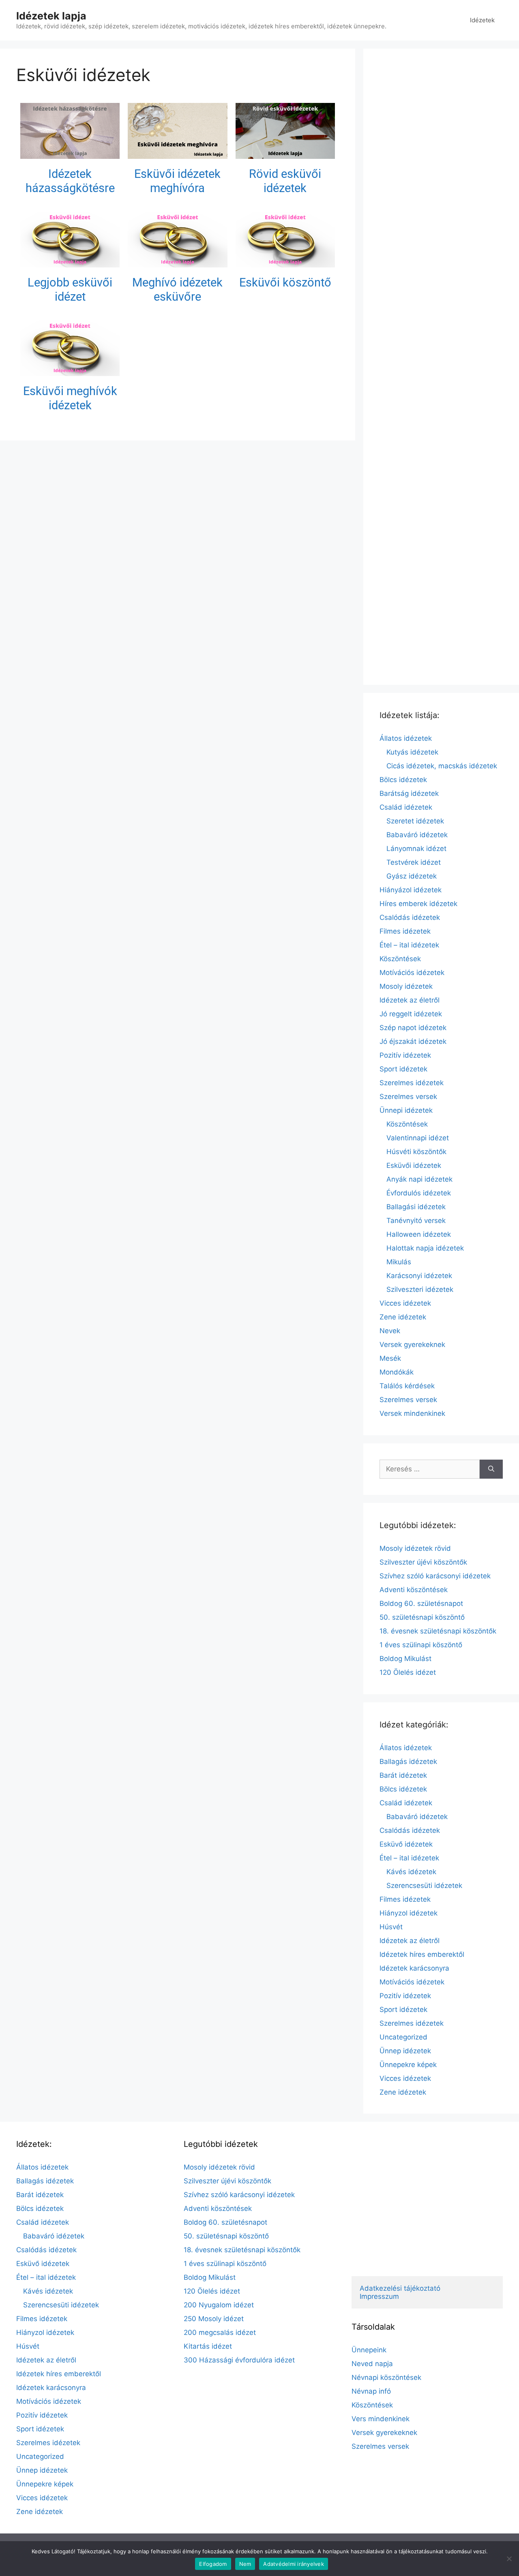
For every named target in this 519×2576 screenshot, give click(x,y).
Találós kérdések (407, 1386)
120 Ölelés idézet (408, 1672)
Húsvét (391, 1927)
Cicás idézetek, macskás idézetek (442, 766)
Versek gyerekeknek (412, 1345)
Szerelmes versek (408, 1097)
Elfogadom (213, 2564)
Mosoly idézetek (406, 986)
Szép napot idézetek (413, 1028)
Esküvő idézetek (406, 1844)
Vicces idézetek (405, 1303)
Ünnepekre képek (408, 2065)
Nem (245, 2564)
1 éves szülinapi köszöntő (421, 1645)
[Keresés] (491, 1469)
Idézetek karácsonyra (414, 1968)
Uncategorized (403, 2037)
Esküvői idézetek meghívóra (177, 181)
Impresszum (379, 2296)
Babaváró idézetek (417, 835)
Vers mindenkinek (381, 2419)
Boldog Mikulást (405, 1659)
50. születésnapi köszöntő (422, 1617)
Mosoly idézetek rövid (415, 1548)
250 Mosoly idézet (214, 2319)
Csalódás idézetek (410, 917)
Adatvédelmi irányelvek (294, 2564)
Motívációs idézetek (412, 973)
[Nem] (509, 2559)
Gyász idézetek (412, 876)
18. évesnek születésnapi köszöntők (438, 1631)
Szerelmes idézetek (412, 1083)
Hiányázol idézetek (411, 890)
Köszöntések (400, 959)
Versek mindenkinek (412, 1413)
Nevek (390, 1331)
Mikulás (399, 1262)
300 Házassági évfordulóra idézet (239, 2360)
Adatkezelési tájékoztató (400, 2288)
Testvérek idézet (414, 862)
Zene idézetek (403, 1317)
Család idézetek (406, 807)
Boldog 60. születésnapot (421, 1603)
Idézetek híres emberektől (422, 1954)
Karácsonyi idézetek (419, 1276)
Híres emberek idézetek (418, 904)
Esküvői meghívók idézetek (70, 398)
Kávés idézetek (411, 1872)
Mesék (390, 1358)
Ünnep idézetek (405, 2051)
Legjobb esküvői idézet (70, 290)
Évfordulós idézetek (419, 1193)
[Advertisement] (441, 367)
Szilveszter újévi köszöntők (423, 1562)
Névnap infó (371, 2391)
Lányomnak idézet (416, 849)
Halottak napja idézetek (425, 1248)
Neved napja (372, 2364)
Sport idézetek (403, 1069)
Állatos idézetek (406, 738)
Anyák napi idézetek (419, 1179)
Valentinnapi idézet (418, 1138)
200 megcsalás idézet (220, 2332)
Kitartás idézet (208, 2346)
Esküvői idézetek (414, 1165)
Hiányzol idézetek (409, 1913)
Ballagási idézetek (416, 1207)
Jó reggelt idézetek (411, 1014)
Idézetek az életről (410, 1000)
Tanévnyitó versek (416, 1221)
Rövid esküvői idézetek (285, 181)
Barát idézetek (403, 1775)
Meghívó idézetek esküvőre (177, 290)
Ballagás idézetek (408, 1762)
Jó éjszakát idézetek (413, 1041)
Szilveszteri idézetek (420, 1289)
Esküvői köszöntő (285, 282)
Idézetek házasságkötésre (70, 181)
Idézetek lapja (51, 16)
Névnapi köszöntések (386, 2377)
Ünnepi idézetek (406, 1110)
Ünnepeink (369, 2350)
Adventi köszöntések (414, 1590)
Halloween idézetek (419, 1234)
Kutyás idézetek (412, 752)
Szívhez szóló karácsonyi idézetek (435, 1576)
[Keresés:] (430, 1469)
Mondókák (397, 1372)
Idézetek (482, 20)
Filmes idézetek (405, 931)
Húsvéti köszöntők (416, 1152)
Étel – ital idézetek (409, 945)
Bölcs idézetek (403, 780)
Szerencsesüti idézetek (424, 1886)
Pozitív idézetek (405, 1055)
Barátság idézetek (409, 793)
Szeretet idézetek (415, 821)
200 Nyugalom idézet (219, 2305)
